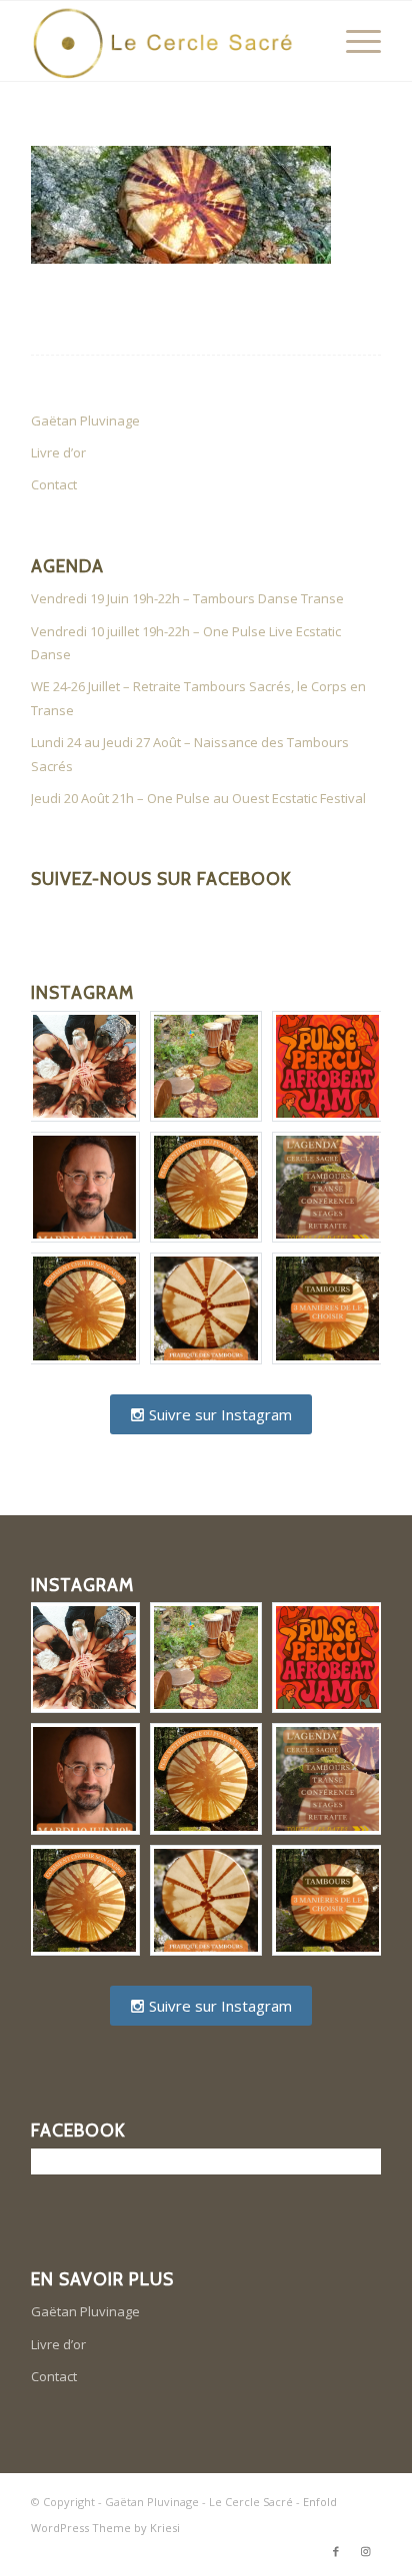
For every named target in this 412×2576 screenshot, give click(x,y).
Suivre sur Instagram (218, 1414)
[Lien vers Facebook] (336, 2551)
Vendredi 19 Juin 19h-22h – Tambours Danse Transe (187, 598)
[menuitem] (353, 41)
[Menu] (353, 41)
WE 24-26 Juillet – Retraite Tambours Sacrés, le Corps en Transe (198, 698)
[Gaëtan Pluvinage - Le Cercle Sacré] (171, 41)
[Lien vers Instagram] (366, 2551)
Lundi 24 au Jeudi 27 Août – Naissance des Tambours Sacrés (190, 754)
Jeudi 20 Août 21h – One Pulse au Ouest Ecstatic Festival (198, 798)
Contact (54, 484)
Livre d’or (58, 452)
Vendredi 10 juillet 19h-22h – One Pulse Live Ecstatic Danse (186, 643)
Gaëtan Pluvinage (85, 421)
